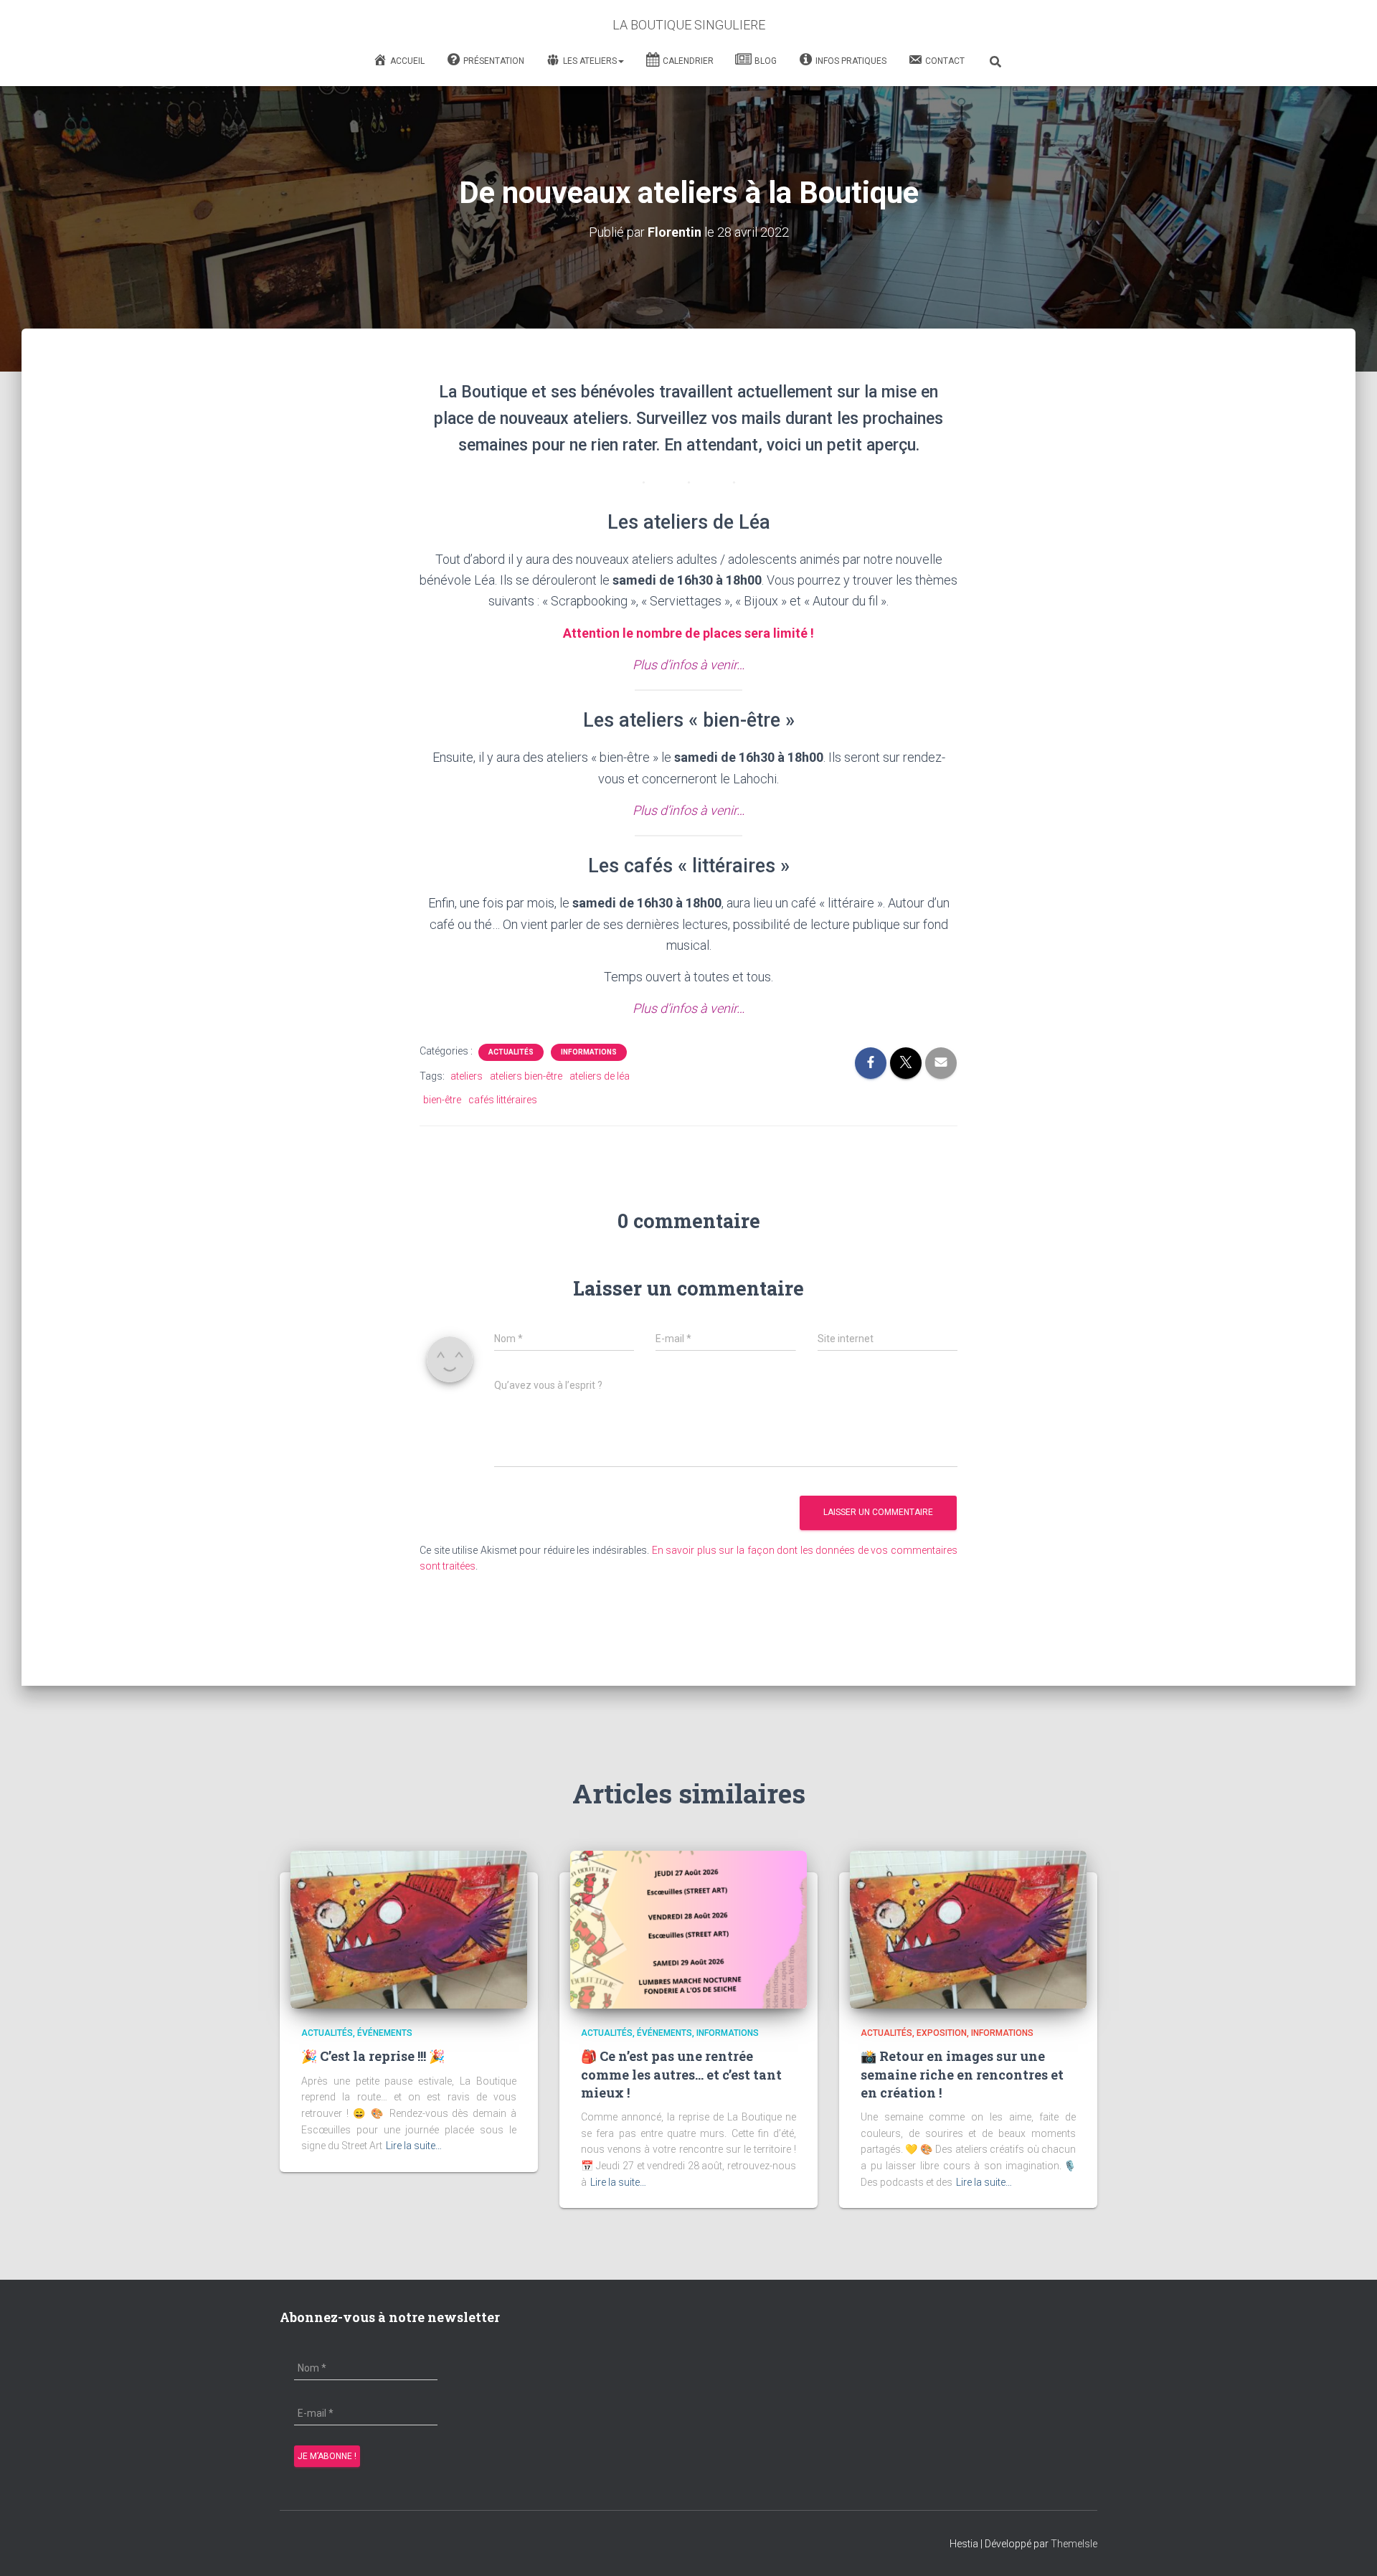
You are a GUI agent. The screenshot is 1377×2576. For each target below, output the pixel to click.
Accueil (407, 61)
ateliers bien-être (526, 1076)
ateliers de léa (600, 1076)
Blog (766, 61)
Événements (385, 2033)
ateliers (467, 1076)
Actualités (511, 1052)
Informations (589, 1052)
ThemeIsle (1074, 2544)
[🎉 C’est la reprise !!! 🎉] (409, 1929)
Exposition (942, 2033)
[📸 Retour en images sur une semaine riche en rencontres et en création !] (968, 1929)
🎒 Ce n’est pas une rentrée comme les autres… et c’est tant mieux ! (681, 2074)
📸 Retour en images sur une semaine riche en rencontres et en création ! (962, 2074)
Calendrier (688, 61)
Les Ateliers (590, 61)
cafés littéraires (503, 1100)
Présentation (494, 61)
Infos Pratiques (851, 61)
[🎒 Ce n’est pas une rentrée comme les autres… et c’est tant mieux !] (688, 1929)
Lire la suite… (414, 2146)
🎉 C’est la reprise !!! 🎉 (373, 2056)
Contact (945, 61)
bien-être (442, 1100)
